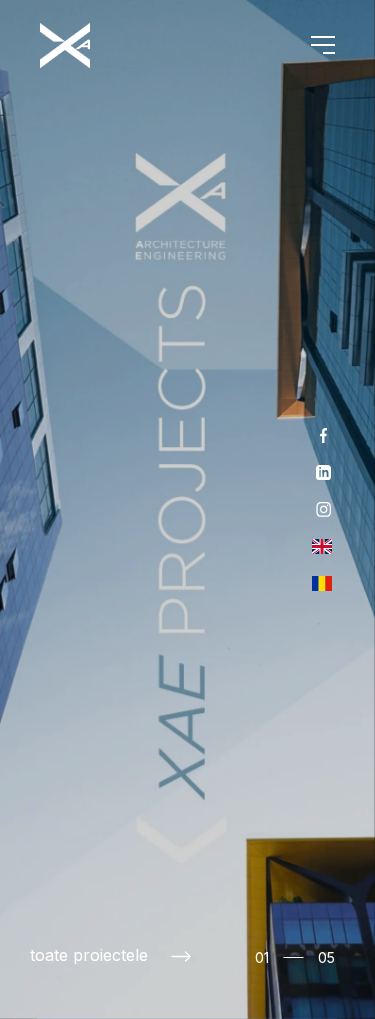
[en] (322, 546)
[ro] (322, 583)
